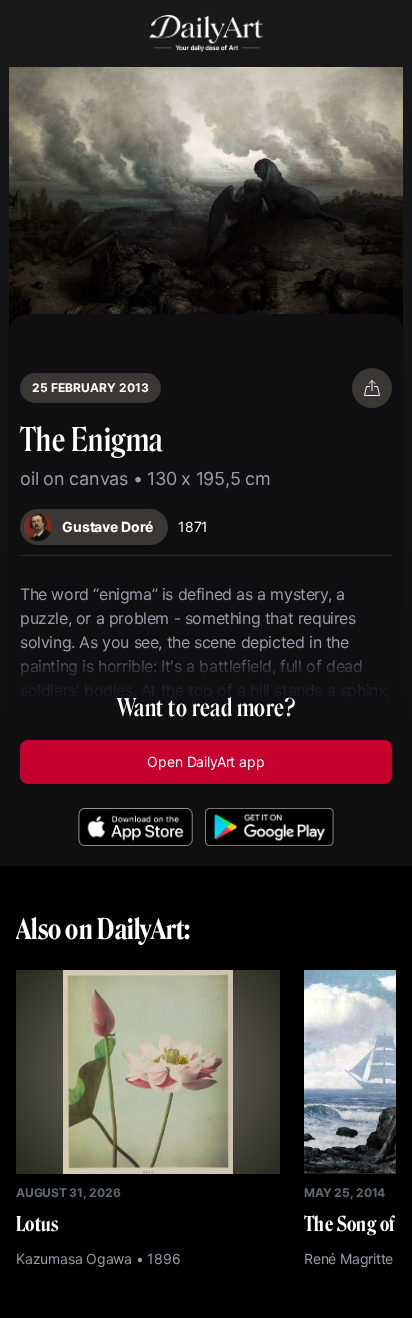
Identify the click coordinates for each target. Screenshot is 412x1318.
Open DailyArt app (205, 761)
